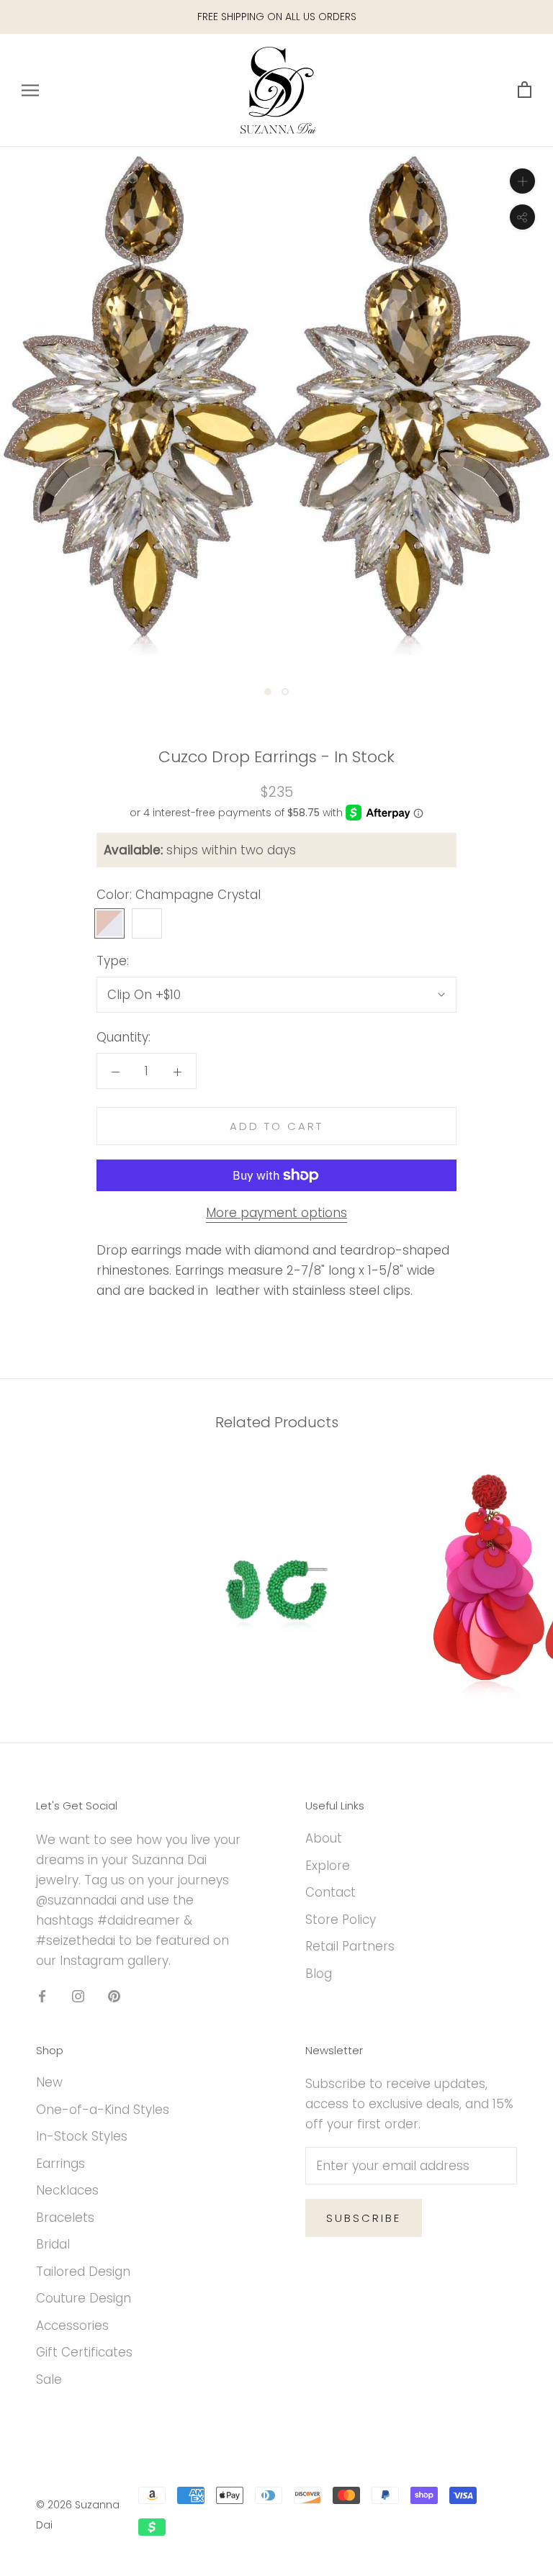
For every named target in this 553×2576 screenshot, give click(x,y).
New (49, 2082)
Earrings (60, 2164)
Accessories (72, 2326)
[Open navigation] (30, 90)
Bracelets (65, 2218)
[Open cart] (525, 90)
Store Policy (341, 1920)
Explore (328, 1866)
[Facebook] (42, 1996)
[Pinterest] (114, 1996)
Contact (331, 1892)
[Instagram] (78, 1996)
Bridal (53, 2244)
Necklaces (67, 2190)
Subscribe (364, 2218)
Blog (319, 1974)
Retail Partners (350, 1946)
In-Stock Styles (82, 2136)
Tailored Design (83, 2272)
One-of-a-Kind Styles (103, 2110)
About (324, 1838)
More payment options (276, 1213)
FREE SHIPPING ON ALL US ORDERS (277, 17)
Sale (49, 2380)
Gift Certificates (84, 2352)
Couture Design (84, 2298)
